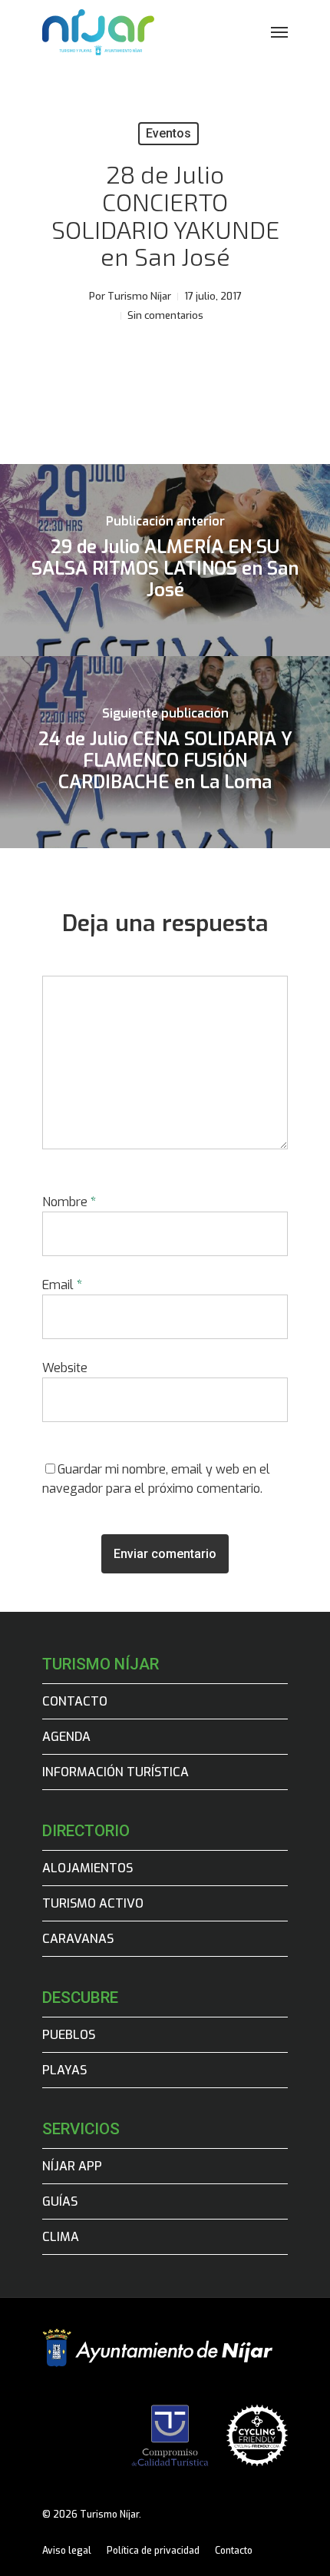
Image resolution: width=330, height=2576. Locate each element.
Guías (60, 2201)
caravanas (78, 1939)
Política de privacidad (153, 2551)
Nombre (69, 1202)
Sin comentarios (165, 315)
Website (65, 1368)
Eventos (168, 133)
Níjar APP (72, 2166)
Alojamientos (87, 1868)
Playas (64, 2070)
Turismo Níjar (139, 296)
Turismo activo (93, 1903)
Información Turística (115, 1772)
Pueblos (69, 2035)
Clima (61, 2237)
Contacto (75, 1701)
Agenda (66, 1737)
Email (62, 1285)
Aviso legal (67, 2551)
